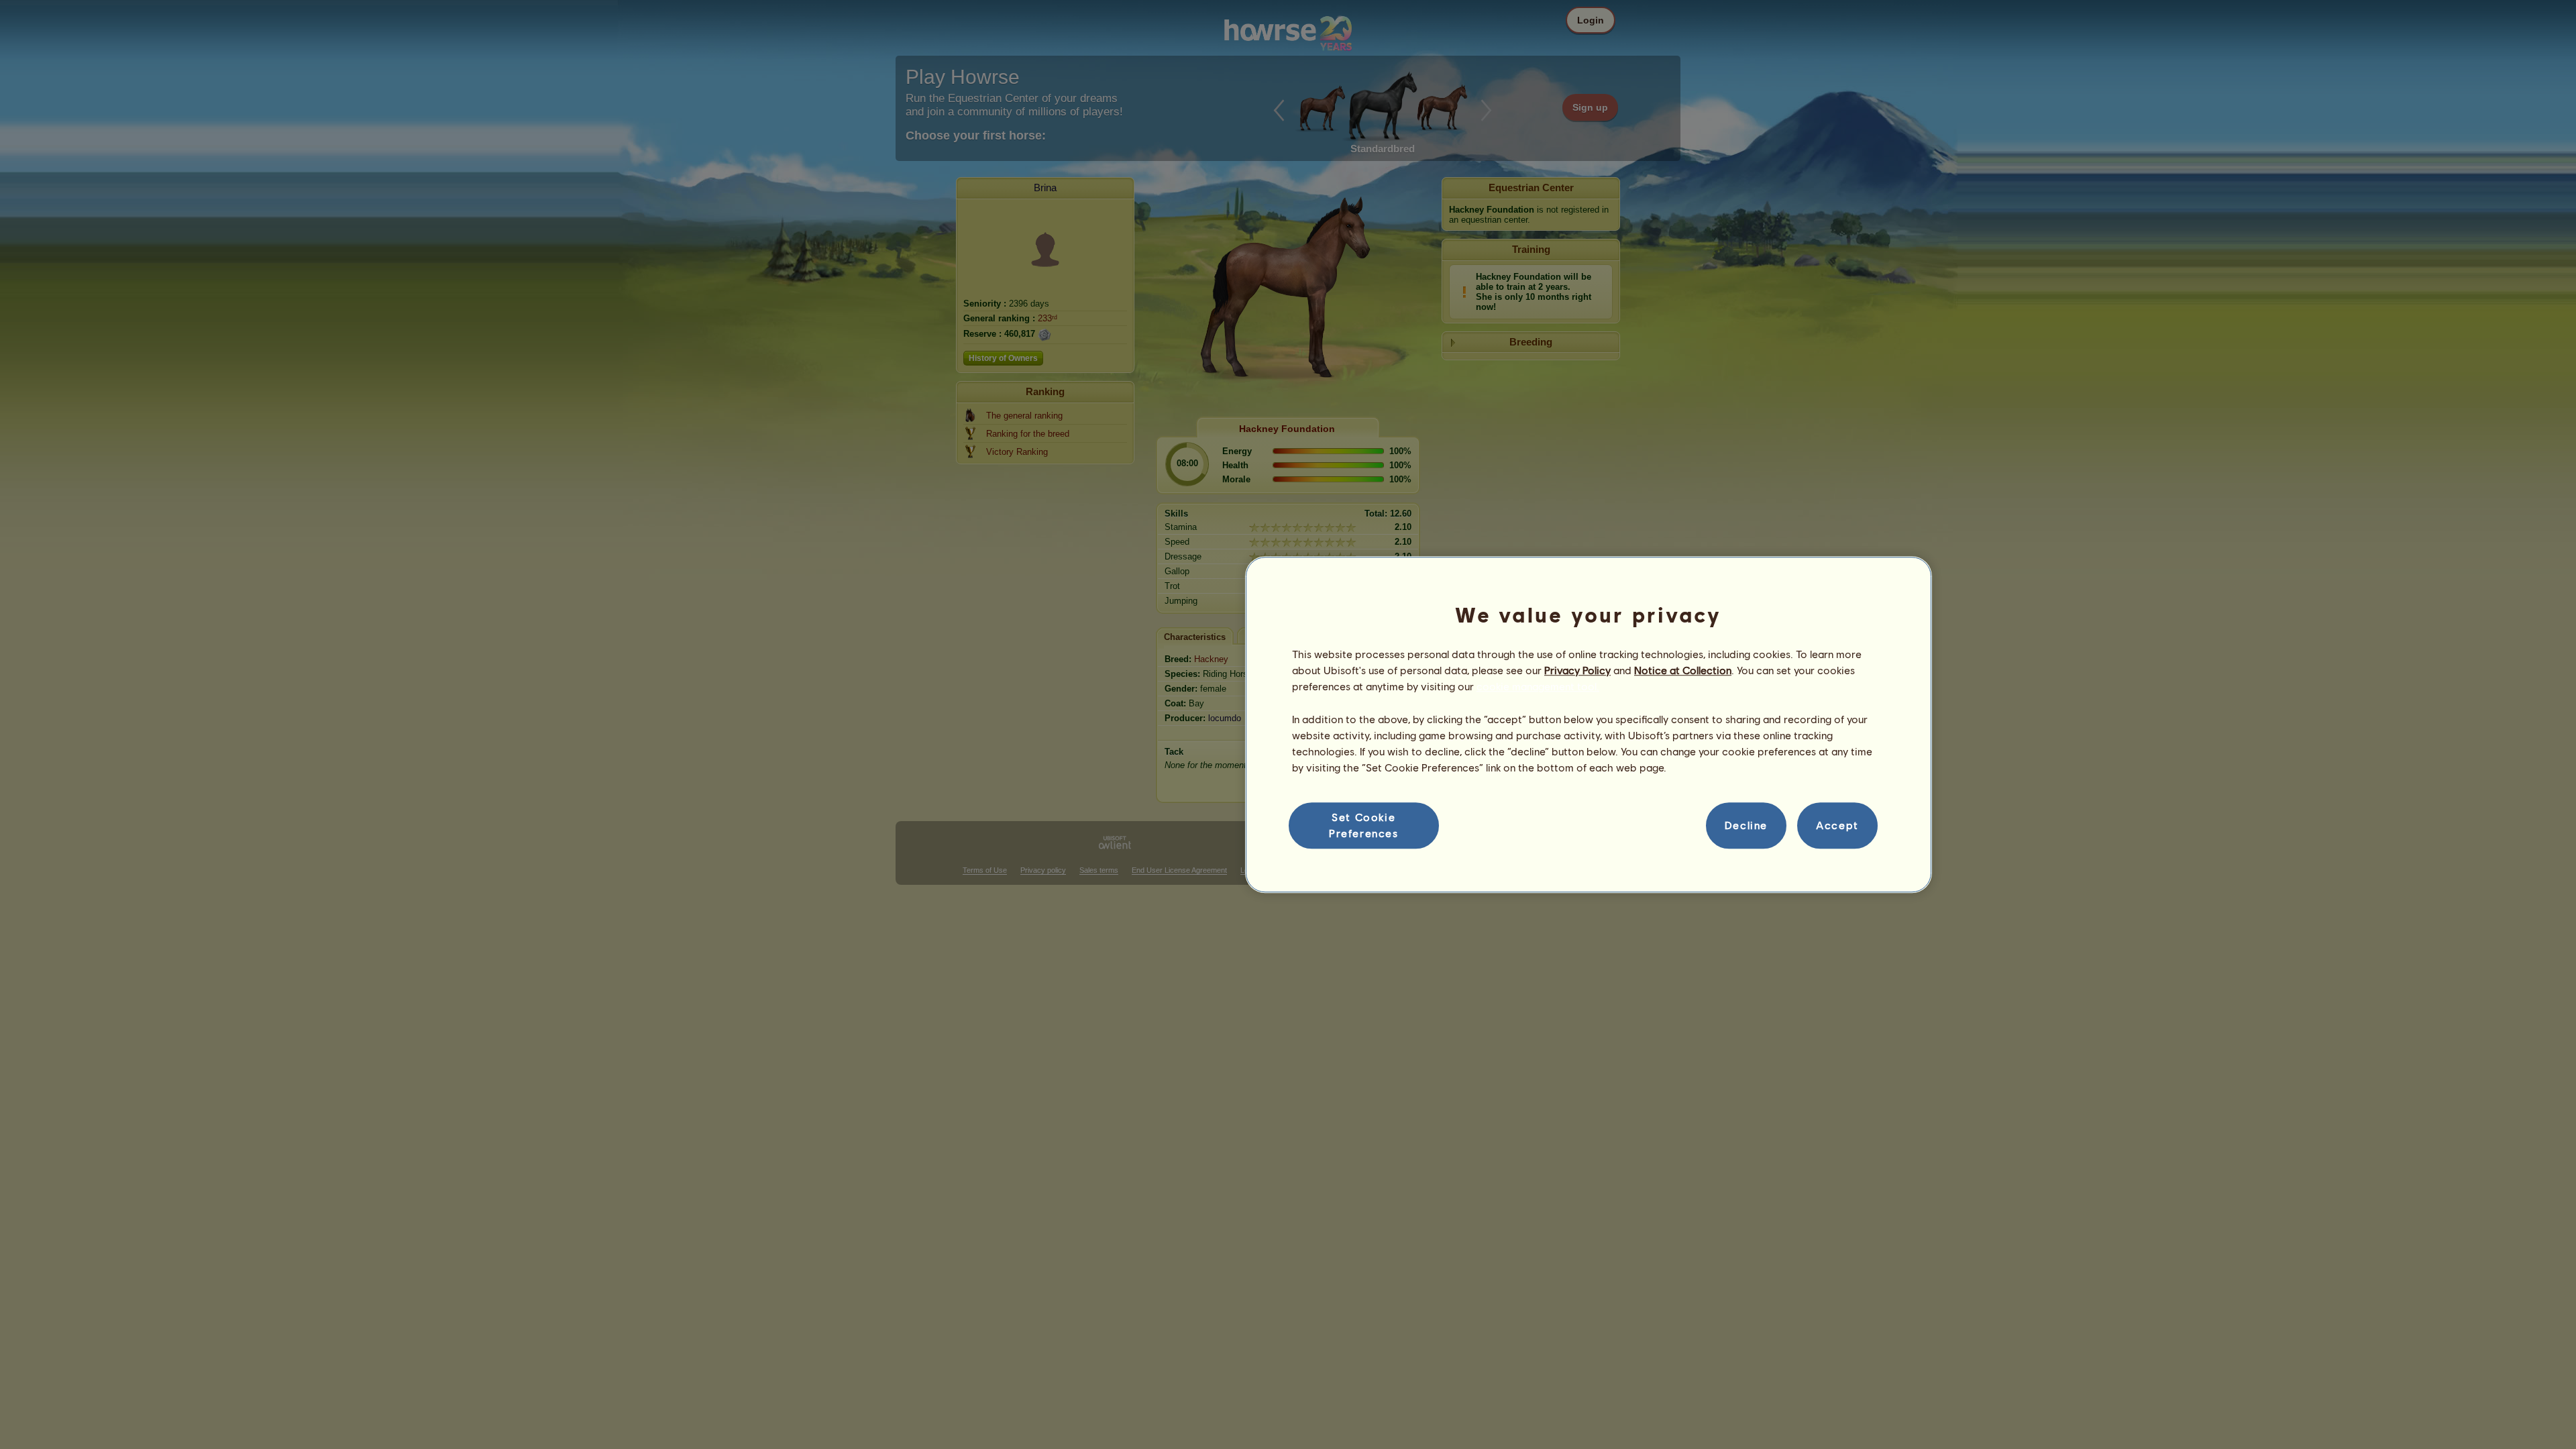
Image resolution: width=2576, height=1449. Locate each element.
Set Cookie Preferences (1364, 825)
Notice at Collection (1683, 670)
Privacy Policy (1577, 670)
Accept (1837, 825)
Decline (1746, 825)
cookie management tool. (1538, 687)
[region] (1589, 724)
